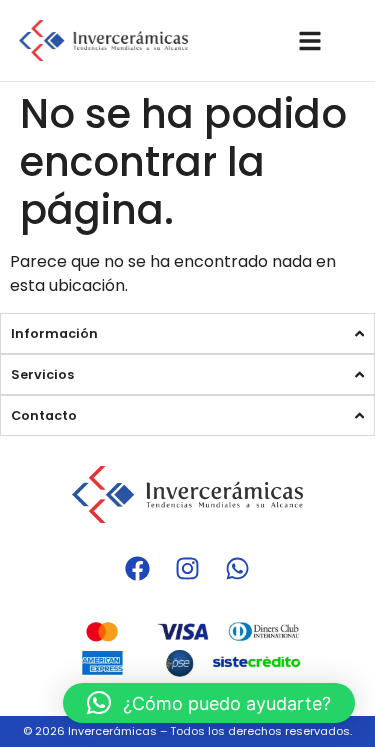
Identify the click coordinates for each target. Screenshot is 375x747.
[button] (209, 703)
